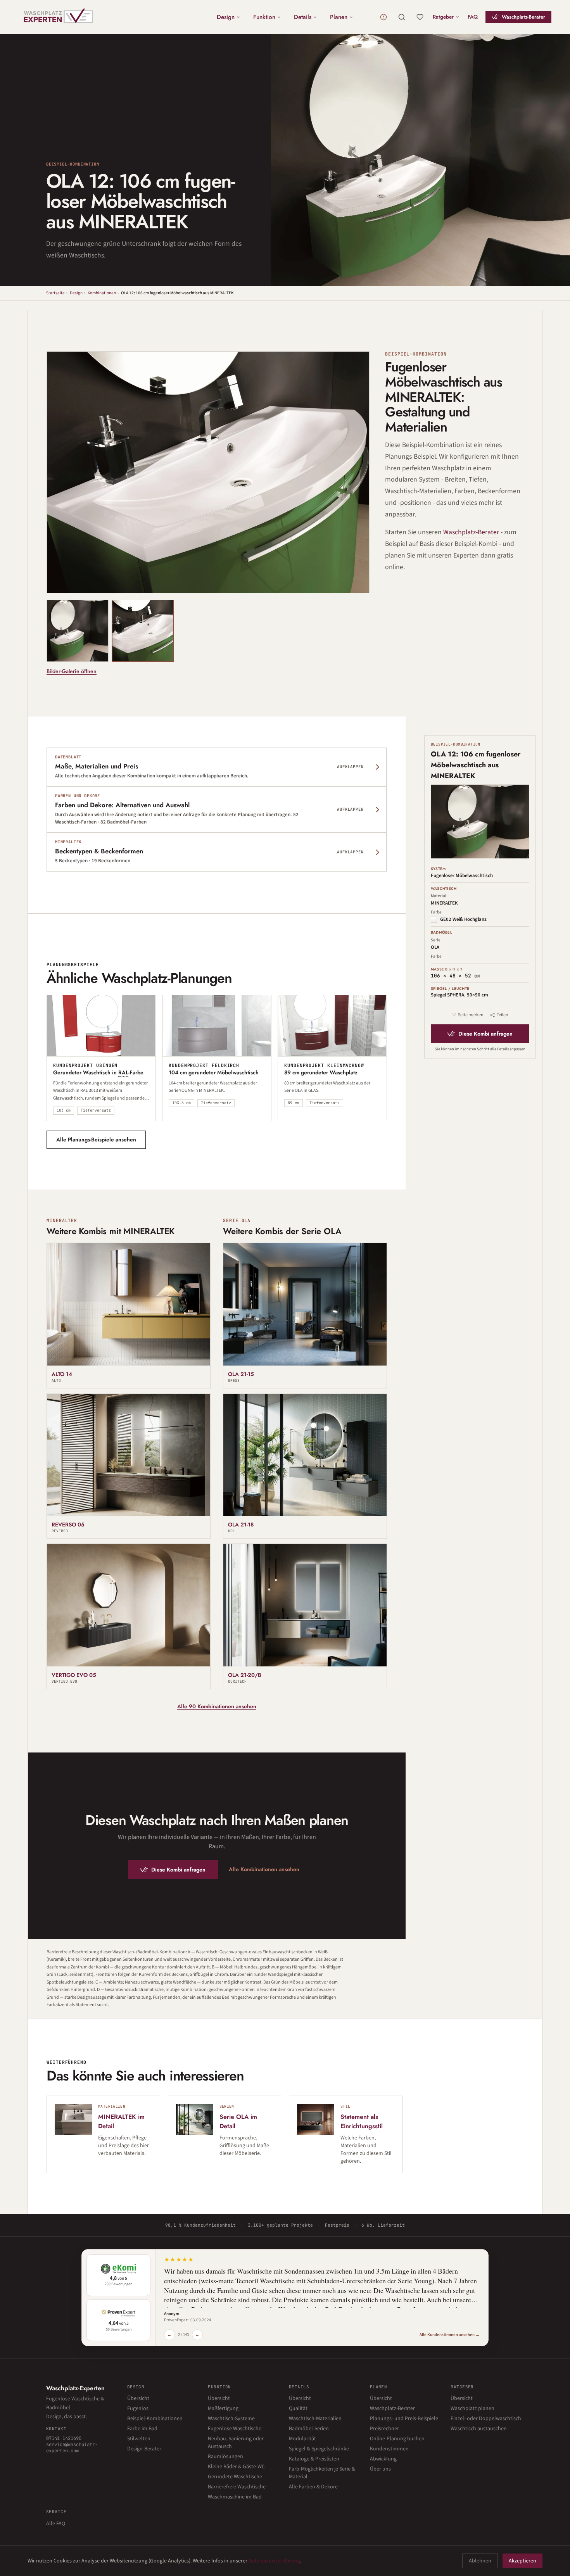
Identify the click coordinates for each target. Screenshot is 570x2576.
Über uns (380, 2469)
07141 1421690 (64, 2438)
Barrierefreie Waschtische (237, 2487)
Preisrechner (384, 2429)
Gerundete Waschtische (235, 2477)
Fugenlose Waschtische (235, 2429)
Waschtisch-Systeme (231, 2419)
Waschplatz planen (472, 2409)
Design (226, 17)
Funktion (264, 17)
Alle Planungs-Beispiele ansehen (96, 1140)
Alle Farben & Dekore (313, 2487)
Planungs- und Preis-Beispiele (404, 2419)
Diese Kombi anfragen (178, 1870)
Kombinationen (102, 293)
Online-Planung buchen (397, 2439)
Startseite (55, 293)
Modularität (302, 2439)
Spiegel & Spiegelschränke (319, 2449)
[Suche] (402, 17)
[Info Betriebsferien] (383, 17)
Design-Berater (144, 2449)
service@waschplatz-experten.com (72, 2448)
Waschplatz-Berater (523, 17)
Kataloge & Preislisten (314, 2459)
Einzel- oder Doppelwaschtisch (486, 2419)
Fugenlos (138, 2409)
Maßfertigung (223, 2409)
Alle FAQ (56, 2524)
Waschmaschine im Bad (235, 2497)
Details (303, 17)
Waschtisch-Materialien (315, 2419)
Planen (339, 17)
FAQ (473, 17)
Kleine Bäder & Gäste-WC (236, 2467)
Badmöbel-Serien (309, 2429)
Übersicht (138, 2398)
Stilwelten (139, 2439)
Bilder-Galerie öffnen (72, 671)
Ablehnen (480, 2561)
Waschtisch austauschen (479, 2429)
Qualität (298, 2409)
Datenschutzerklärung (274, 2561)
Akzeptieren (522, 2561)
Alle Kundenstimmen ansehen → (450, 2335)
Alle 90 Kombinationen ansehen (217, 1707)
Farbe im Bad (142, 2429)
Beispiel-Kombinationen (155, 2419)
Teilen (503, 1015)
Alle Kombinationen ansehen (264, 1869)
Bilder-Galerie (338, 580)
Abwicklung (383, 2459)
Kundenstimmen (389, 2449)
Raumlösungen (225, 2457)
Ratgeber (443, 17)
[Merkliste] (420, 17)
